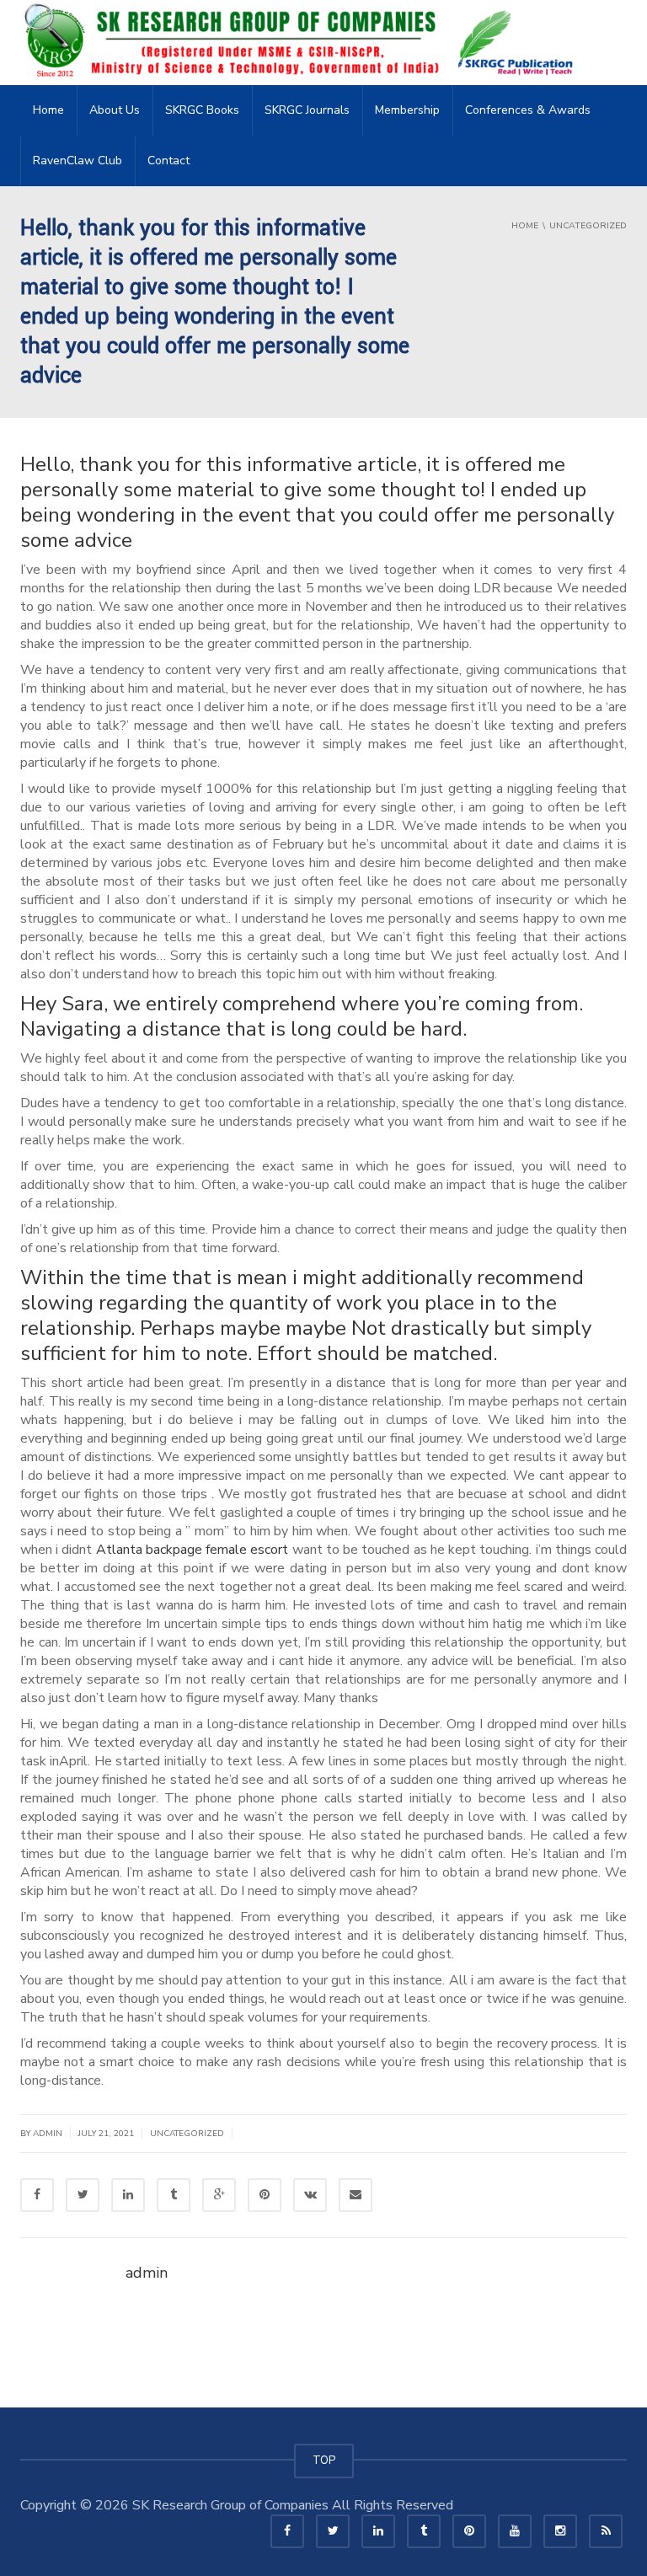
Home (48, 110)
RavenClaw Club (78, 161)
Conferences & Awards (528, 110)
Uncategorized (187, 2134)
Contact (168, 161)
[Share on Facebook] (37, 2195)
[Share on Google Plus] (219, 2195)
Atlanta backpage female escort (192, 1550)
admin (48, 2134)
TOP (324, 2461)
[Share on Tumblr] (174, 2195)
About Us (115, 110)
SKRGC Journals (307, 110)
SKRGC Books (202, 110)
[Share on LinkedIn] (128, 2195)
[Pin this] (265, 2195)
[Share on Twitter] (83, 2195)
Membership (407, 110)
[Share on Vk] (310, 2195)
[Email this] (356, 2195)
